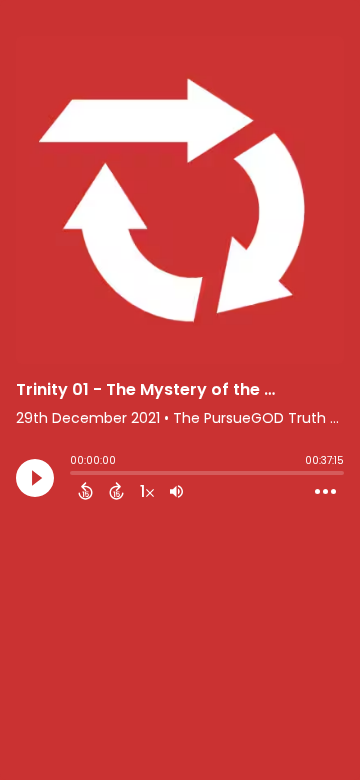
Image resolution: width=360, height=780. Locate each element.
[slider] (75, 475)
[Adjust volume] (176, 491)
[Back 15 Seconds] (85, 491)
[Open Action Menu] (325, 492)
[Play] (35, 478)
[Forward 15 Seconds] (116, 491)
